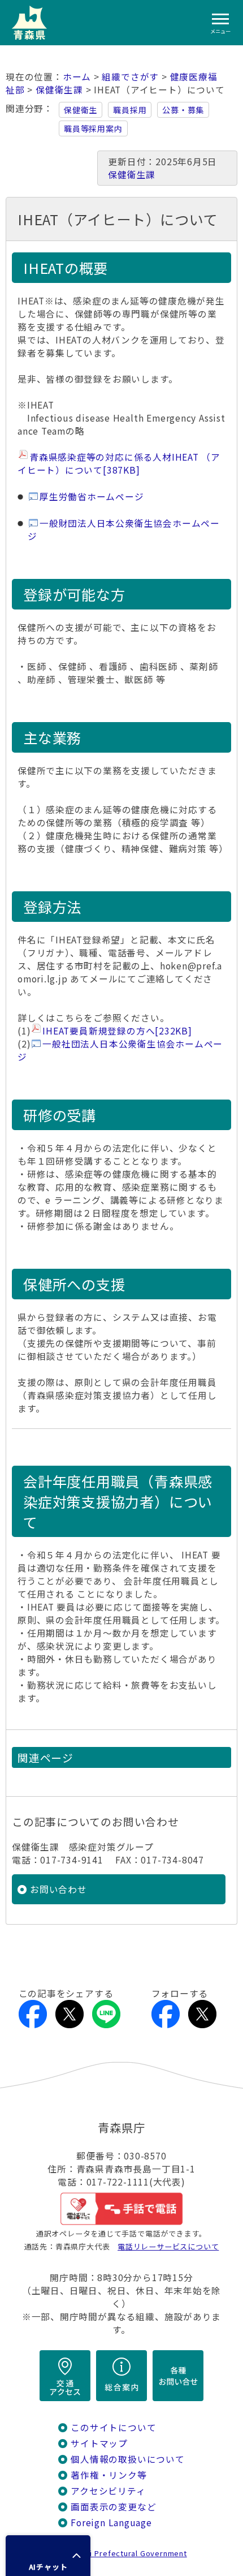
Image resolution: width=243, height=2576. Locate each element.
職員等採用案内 (93, 128)
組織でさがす (130, 77)
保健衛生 (81, 110)
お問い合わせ (58, 1889)
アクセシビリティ (108, 2491)
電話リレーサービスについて (168, 2246)
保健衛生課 (59, 90)
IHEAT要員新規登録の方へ (117, 1031)
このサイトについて (113, 2427)
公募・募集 (183, 110)
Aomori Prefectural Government (126, 2553)
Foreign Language (111, 2523)
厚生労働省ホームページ (92, 497)
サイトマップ (99, 2443)
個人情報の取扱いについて (127, 2459)
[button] (48, 2556)
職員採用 (130, 110)
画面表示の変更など (113, 2507)
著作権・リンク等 (109, 2475)
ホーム (77, 77)
